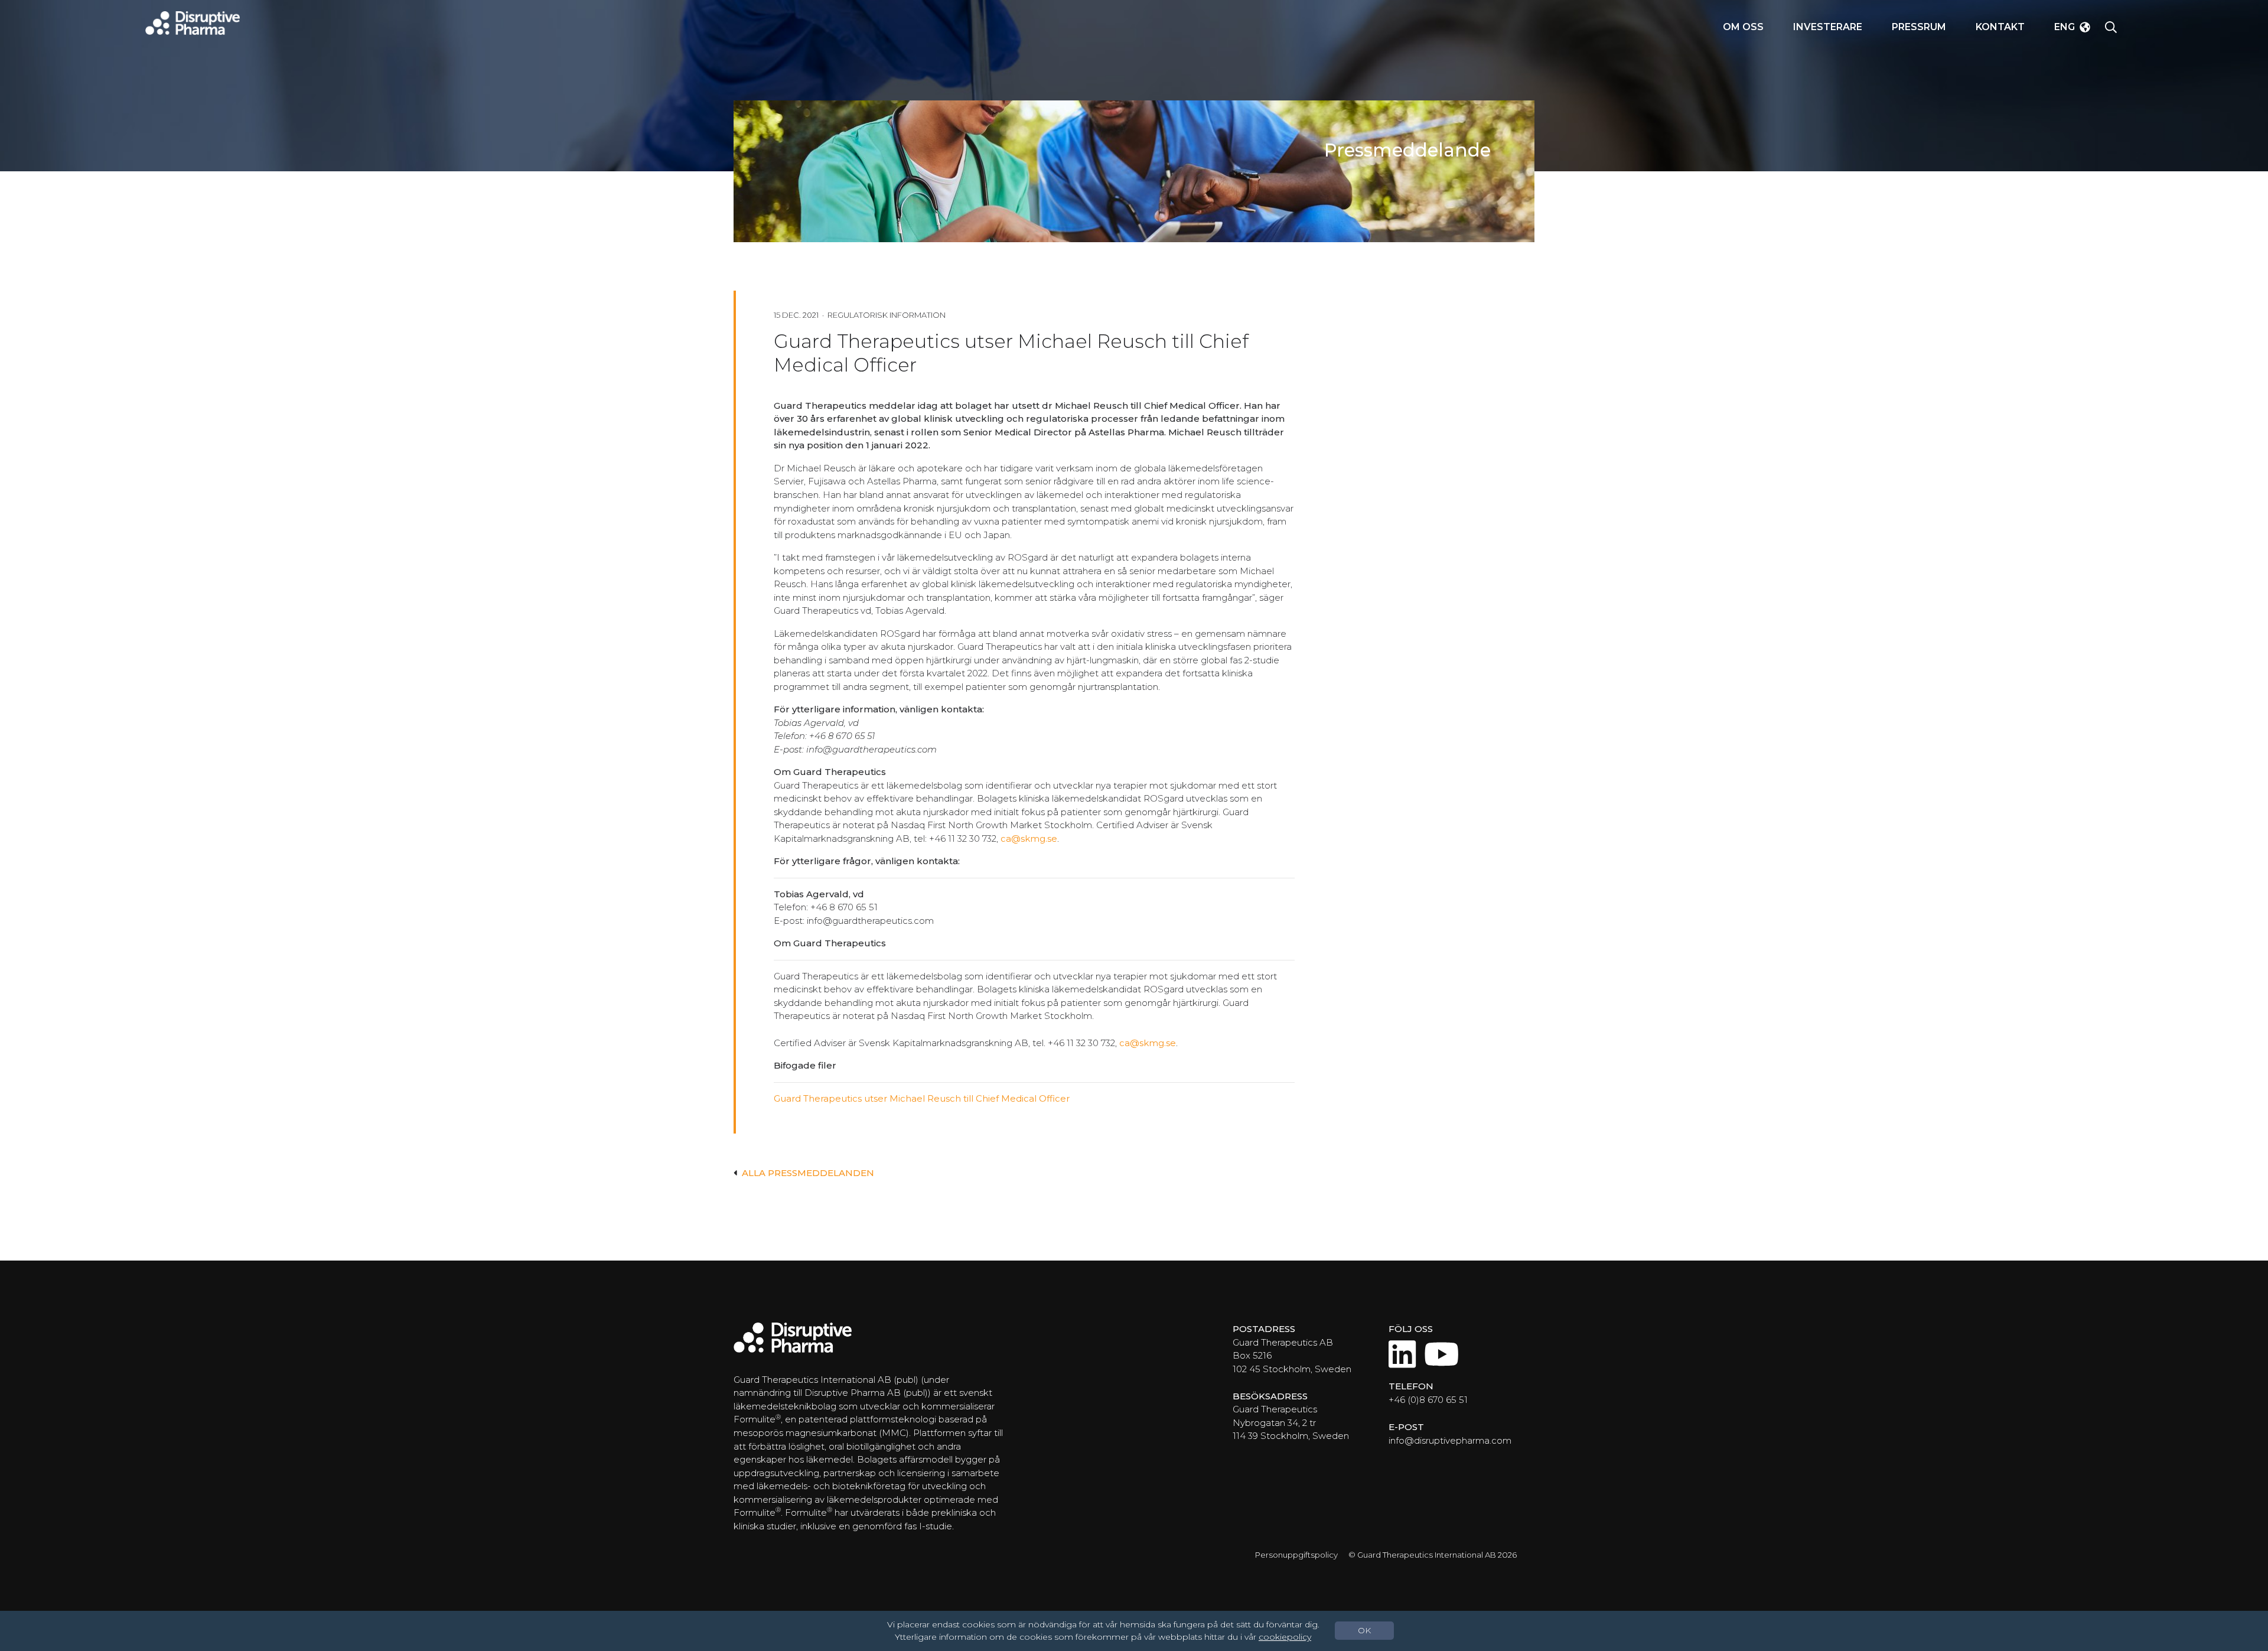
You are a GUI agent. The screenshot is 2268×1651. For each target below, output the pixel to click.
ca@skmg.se (1029, 838)
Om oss (1743, 27)
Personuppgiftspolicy (1296, 1555)
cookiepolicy (1285, 1637)
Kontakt (2000, 27)
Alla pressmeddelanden (808, 1173)
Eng (2065, 27)
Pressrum (1919, 27)
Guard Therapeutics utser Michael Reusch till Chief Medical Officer (922, 1098)
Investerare (1828, 27)
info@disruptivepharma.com (1450, 1440)
